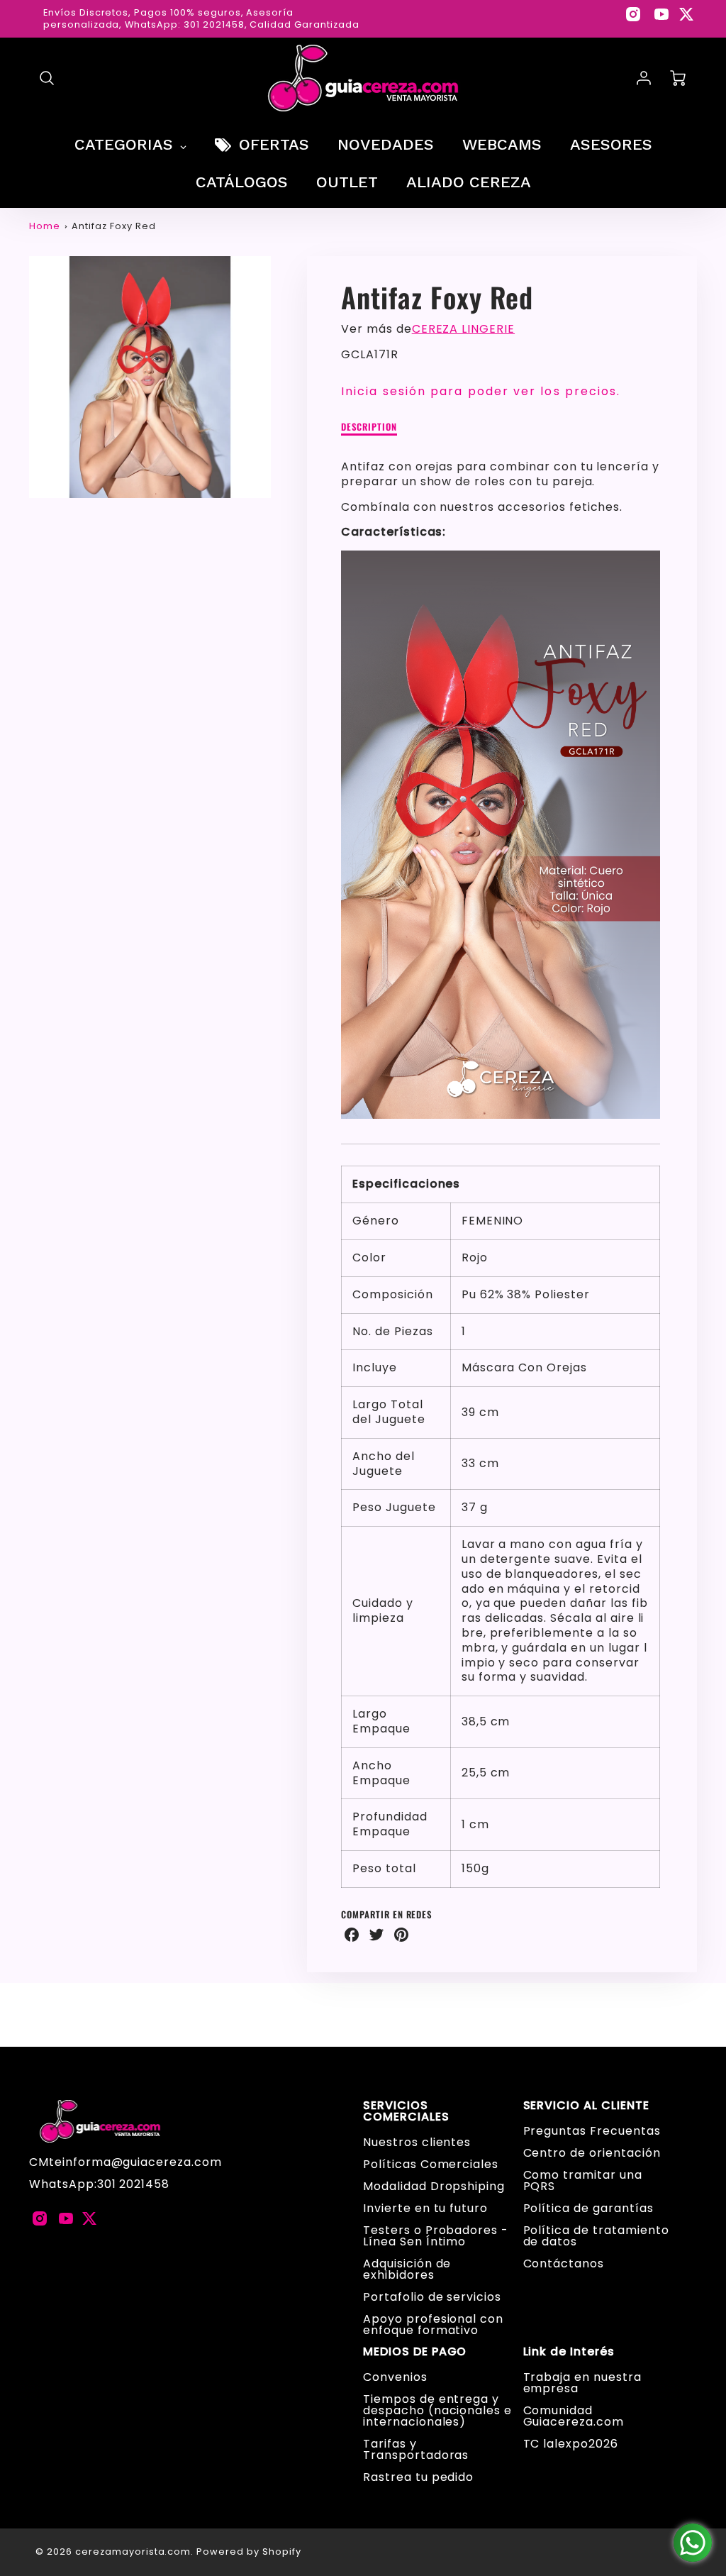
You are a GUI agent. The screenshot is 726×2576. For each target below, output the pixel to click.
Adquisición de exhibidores (407, 2269)
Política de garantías (588, 2208)
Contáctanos (564, 2263)
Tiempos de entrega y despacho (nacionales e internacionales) (437, 2410)
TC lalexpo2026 (571, 2444)
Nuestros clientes (417, 2142)
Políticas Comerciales (431, 2164)
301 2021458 (134, 2184)
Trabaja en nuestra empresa (582, 2383)
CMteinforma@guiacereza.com (125, 2162)
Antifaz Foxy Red (113, 226)
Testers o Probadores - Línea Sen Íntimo (436, 2236)
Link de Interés (569, 2352)
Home (45, 226)
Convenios (395, 2377)
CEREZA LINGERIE (463, 329)
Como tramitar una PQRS (583, 2180)
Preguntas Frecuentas (592, 2131)
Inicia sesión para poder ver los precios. (481, 391)
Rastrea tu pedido (418, 2477)
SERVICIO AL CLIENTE (586, 2106)
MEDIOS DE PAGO (415, 2352)
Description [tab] (369, 427)
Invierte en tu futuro (425, 2208)
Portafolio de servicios (432, 2297)
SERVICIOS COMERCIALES (406, 2111)
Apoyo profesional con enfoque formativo (433, 2325)
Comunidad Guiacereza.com (574, 2416)
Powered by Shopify (248, 2552)
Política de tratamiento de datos (596, 2236)
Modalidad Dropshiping (434, 2186)
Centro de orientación (592, 2153)
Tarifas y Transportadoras (416, 2449)
